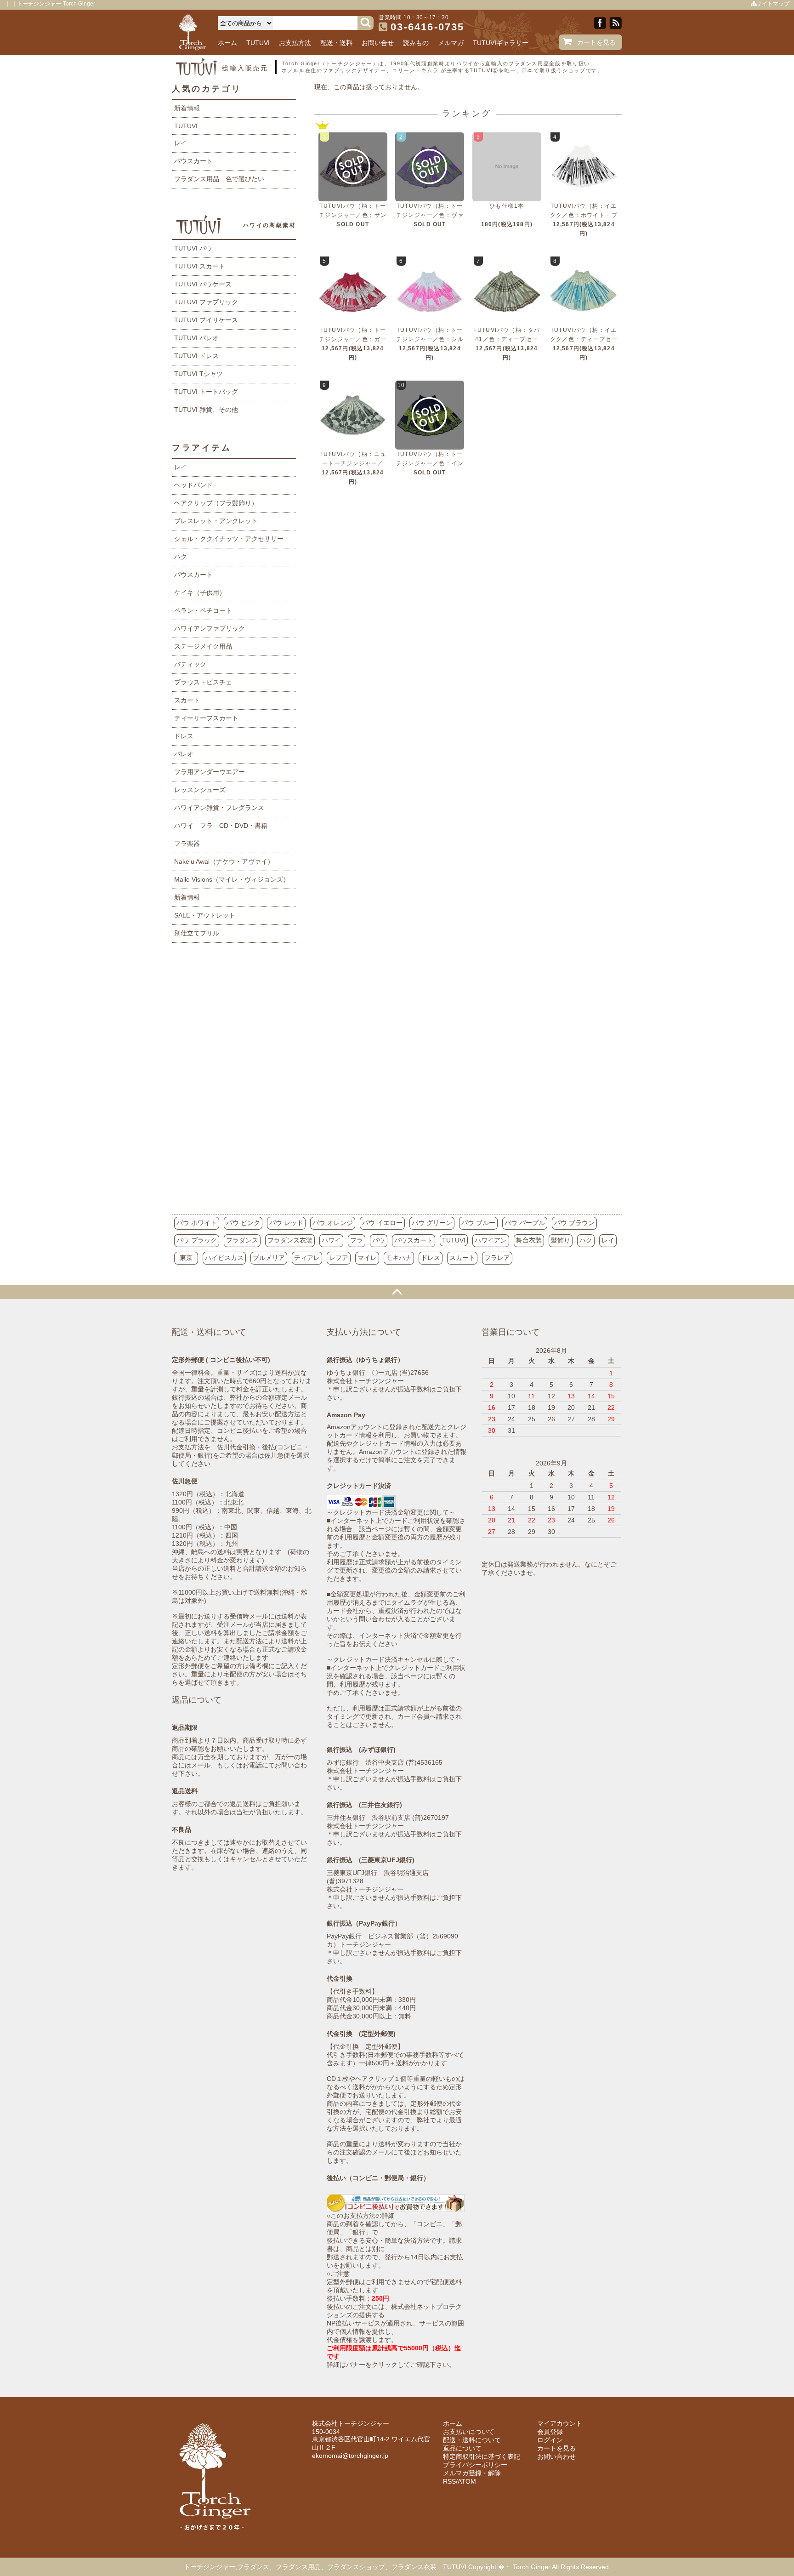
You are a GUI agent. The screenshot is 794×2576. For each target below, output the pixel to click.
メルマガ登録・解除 (472, 2473)
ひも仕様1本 (507, 206)
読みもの (416, 43)
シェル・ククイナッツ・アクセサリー (229, 539)
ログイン (550, 2440)
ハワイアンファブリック (210, 628)
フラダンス (242, 1240)
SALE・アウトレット (205, 915)
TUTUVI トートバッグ (206, 392)
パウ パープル (525, 1223)
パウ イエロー (382, 1223)
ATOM (467, 2481)
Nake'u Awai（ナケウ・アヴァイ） (224, 861)
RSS (449, 2481)
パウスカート (193, 161)
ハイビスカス (224, 1258)
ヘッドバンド (193, 485)
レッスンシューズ (200, 790)
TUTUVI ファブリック (206, 302)
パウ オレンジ (333, 1223)
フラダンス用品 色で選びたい (219, 179)
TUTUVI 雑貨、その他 (206, 410)
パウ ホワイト (197, 1223)
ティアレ (307, 1258)
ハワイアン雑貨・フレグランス (219, 808)
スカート (187, 700)
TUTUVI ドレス (196, 356)
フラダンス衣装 (290, 1240)
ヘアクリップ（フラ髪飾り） (216, 503)
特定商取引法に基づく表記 (482, 2456)
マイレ (367, 1258)
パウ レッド (286, 1223)
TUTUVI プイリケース (206, 320)
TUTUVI (258, 43)
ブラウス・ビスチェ (203, 682)
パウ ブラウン (574, 1223)
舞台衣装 (529, 1240)
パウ (379, 1240)
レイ (181, 143)
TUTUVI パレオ (196, 338)
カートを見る (596, 42)
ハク (181, 557)
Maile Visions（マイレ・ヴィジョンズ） (232, 879)
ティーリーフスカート (206, 718)
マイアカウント (560, 2423)
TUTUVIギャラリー (501, 43)
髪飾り (561, 1240)
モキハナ (399, 1258)
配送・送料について (472, 2440)
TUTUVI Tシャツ (198, 374)
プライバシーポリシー (475, 2465)
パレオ (184, 754)
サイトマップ (773, 4)
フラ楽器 (187, 843)
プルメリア (269, 1258)
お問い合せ (378, 43)
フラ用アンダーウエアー (210, 772)
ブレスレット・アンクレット (216, 521)
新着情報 (187, 108)
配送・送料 (336, 43)
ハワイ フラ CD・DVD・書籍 (221, 826)
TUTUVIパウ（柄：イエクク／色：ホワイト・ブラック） (584, 215)
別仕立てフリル (197, 933)
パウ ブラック (197, 1240)
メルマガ (451, 43)
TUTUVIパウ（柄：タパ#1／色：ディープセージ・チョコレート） (507, 339)
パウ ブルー (478, 1223)
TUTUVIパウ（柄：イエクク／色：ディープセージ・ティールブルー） (584, 339)
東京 (186, 1258)
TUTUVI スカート (200, 266)
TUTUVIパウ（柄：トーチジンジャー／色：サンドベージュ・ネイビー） (353, 215)
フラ (357, 1240)
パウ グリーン (432, 1223)
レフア (339, 1258)
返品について (462, 2448)
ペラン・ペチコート (203, 610)
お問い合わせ (556, 2456)
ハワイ (331, 1240)
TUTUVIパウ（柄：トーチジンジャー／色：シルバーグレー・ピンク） (430, 339)
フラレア (497, 1258)
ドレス (184, 736)
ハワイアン (491, 1240)
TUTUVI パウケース (203, 284)
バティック (190, 664)
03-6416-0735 (427, 27)
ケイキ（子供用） (200, 593)
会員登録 (550, 2432)
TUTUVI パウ (193, 248)
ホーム (227, 43)
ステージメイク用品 (203, 646)
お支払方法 (295, 43)
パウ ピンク (243, 1223)
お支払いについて (469, 2432)
